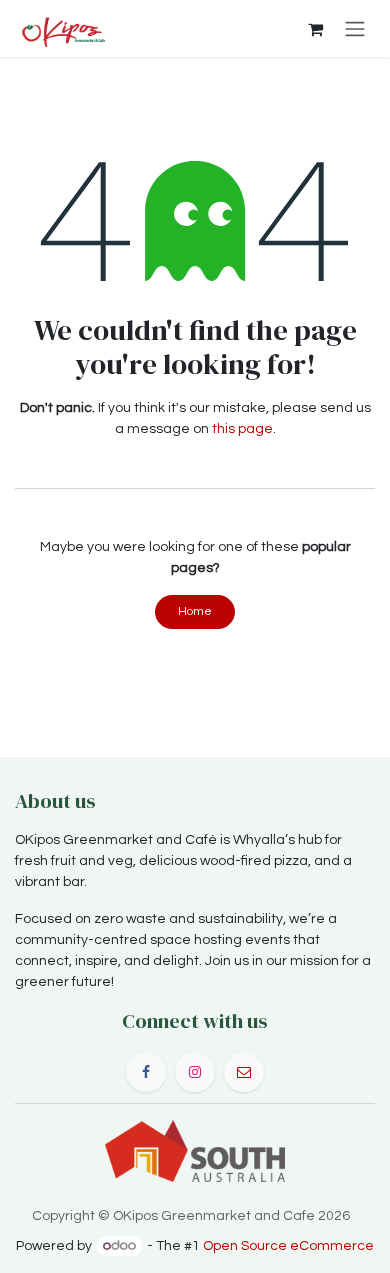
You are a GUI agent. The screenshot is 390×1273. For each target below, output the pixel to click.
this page (242, 429)
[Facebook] (146, 1072)
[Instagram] (195, 1072)
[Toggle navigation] (355, 28)
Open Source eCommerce (288, 1246)
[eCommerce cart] (315, 29)
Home (195, 611)
